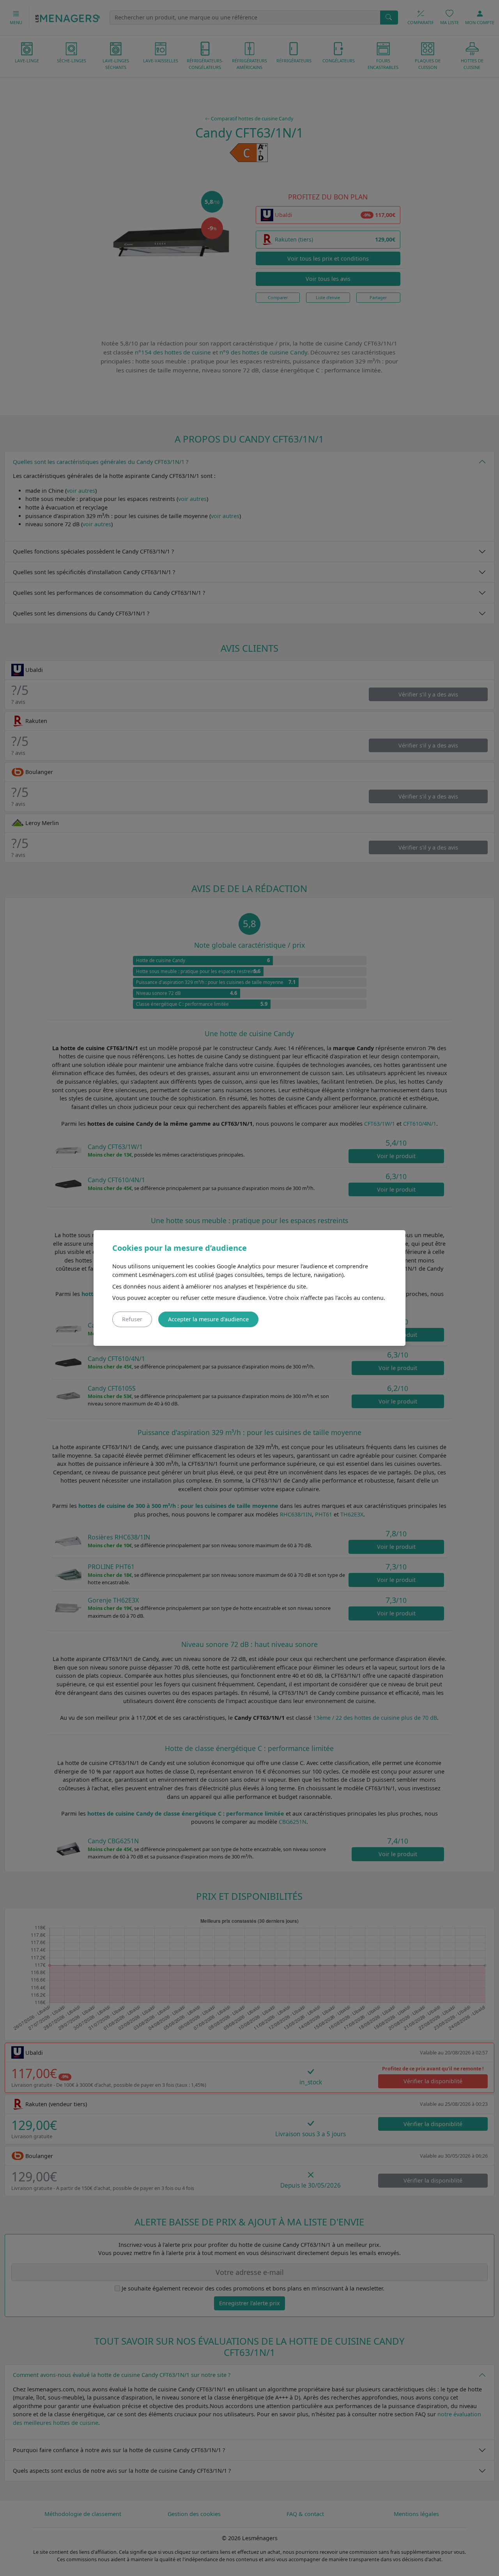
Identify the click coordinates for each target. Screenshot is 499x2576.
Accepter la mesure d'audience (208, 1319)
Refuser (132, 1319)
